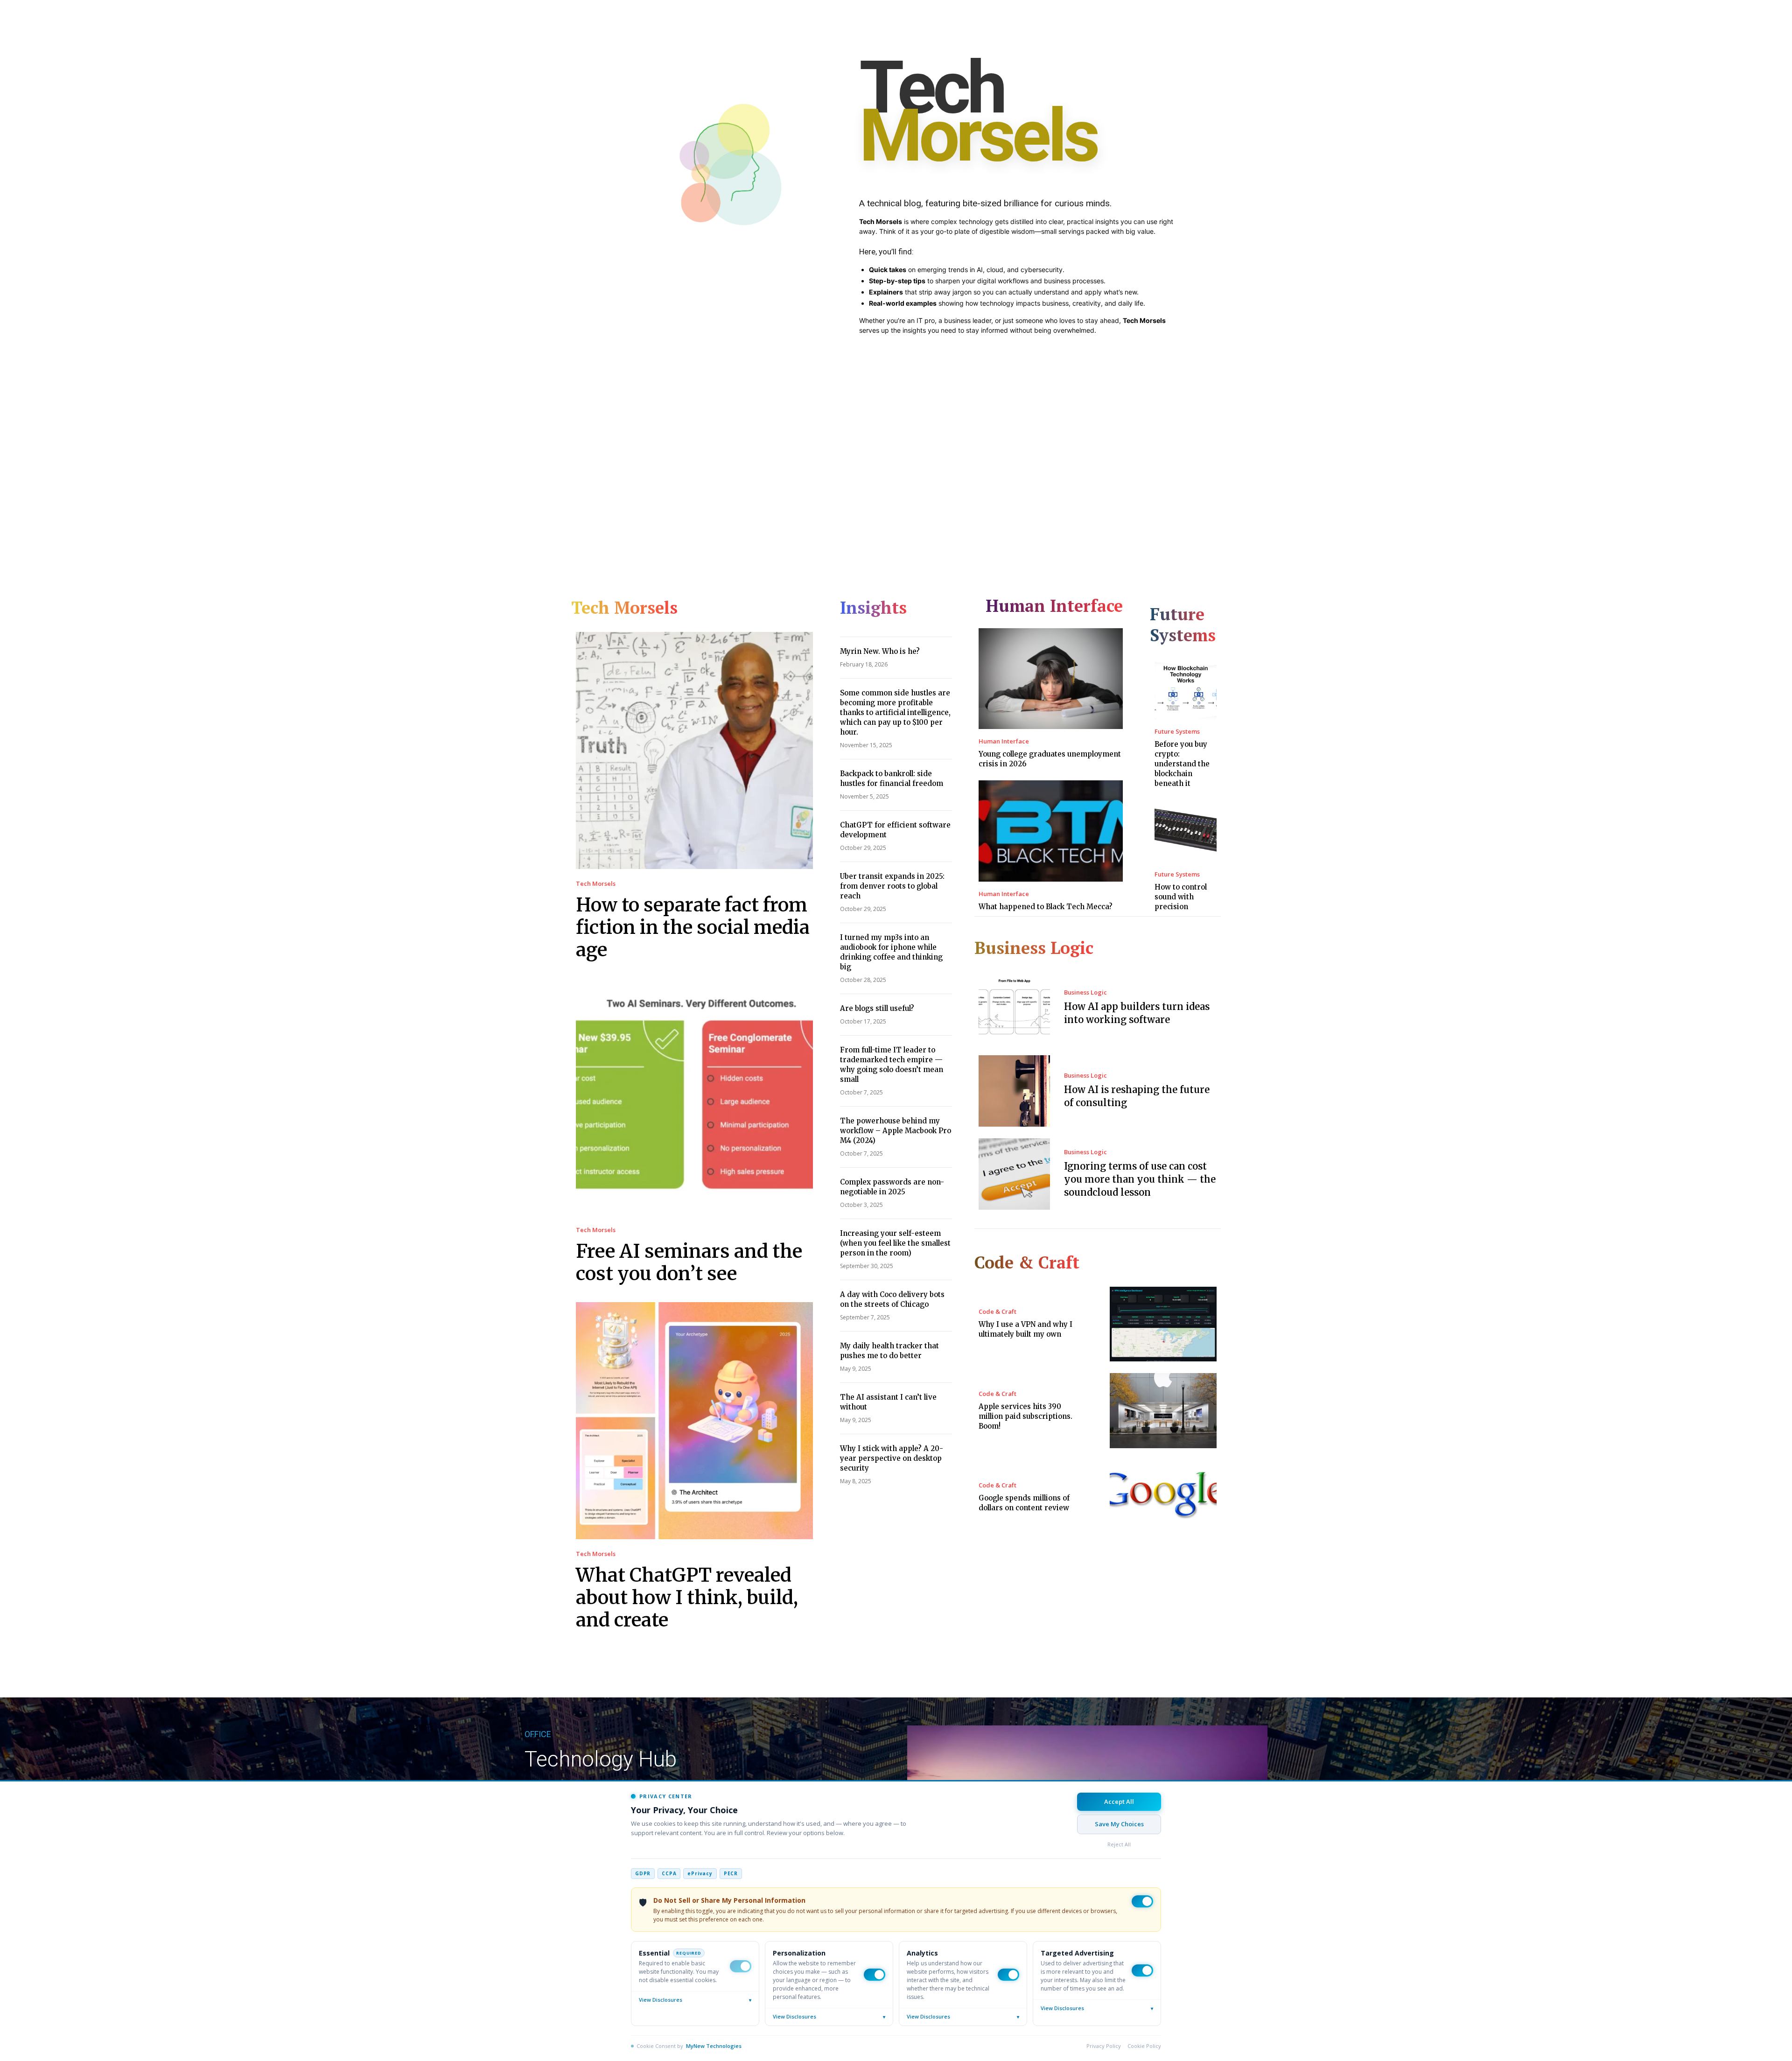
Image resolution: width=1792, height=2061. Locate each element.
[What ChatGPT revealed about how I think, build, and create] (694, 1421)
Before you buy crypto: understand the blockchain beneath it (1182, 764)
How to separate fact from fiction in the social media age (693, 927)
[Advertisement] (896, 447)
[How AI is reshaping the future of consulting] (1014, 1091)
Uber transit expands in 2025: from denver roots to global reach (892, 886)
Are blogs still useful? (877, 1008)
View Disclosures (695, 2000)
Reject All (1119, 1844)
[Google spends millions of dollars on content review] (1163, 1497)
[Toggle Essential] (741, 1966)
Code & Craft (997, 1312)
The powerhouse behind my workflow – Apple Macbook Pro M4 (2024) (896, 1131)
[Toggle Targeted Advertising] (1142, 1970)
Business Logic (1085, 992)
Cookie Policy (1144, 2046)
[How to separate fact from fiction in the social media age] (694, 750)
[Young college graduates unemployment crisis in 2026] (1051, 679)
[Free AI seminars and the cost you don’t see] (694, 1097)
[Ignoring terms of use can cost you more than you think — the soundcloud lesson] (1014, 1174)
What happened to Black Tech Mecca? (1046, 907)
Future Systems (1177, 732)
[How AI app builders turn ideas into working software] (1014, 1008)
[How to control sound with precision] (1186, 831)
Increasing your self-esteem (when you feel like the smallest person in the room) (895, 1243)
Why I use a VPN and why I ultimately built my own (1025, 1329)
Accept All (1119, 1802)
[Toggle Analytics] (1008, 1975)
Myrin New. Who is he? (880, 651)
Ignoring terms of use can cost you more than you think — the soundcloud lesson (1140, 1179)
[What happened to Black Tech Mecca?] (1051, 831)
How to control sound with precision (1181, 897)
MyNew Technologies (714, 2046)
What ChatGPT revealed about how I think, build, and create (687, 1598)
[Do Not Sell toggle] (1142, 1901)
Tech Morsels (596, 884)
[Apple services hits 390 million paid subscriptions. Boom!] (1163, 1411)
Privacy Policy (1104, 2046)
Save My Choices (1119, 1824)
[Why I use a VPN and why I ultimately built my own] (1163, 1324)
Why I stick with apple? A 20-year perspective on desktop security (892, 1458)
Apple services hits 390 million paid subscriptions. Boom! (1025, 1416)
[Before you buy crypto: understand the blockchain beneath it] (1186, 688)
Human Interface (1004, 741)
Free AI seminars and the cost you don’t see (689, 1262)
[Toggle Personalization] (875, 1975)
